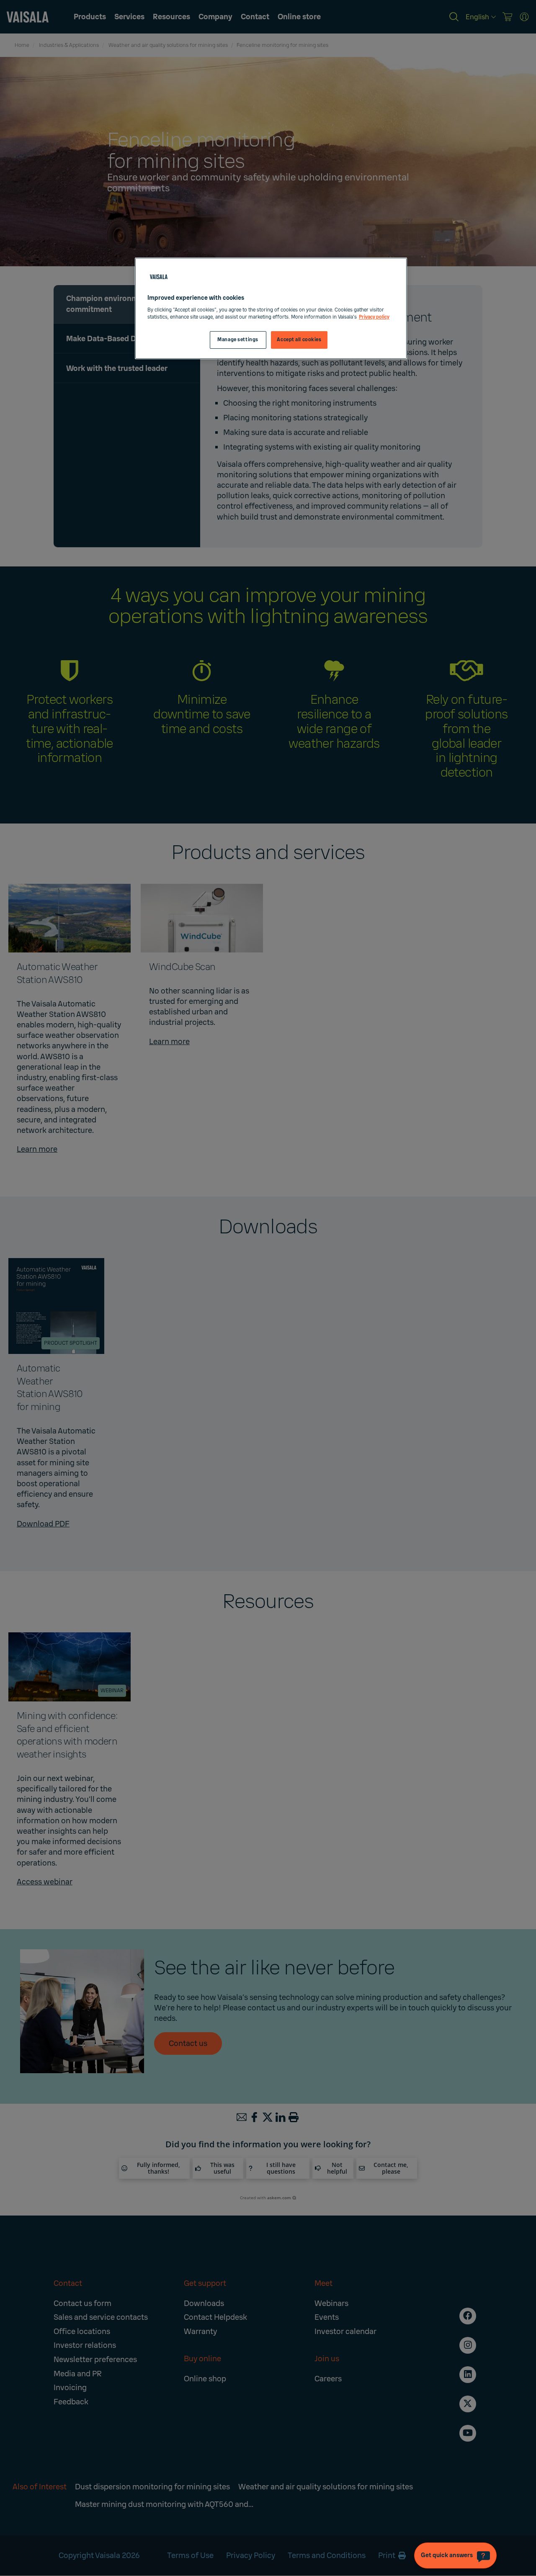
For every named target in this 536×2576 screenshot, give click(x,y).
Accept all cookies (299, 340)
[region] (271, 308)
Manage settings (238, 340)
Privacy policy (374, 317)
